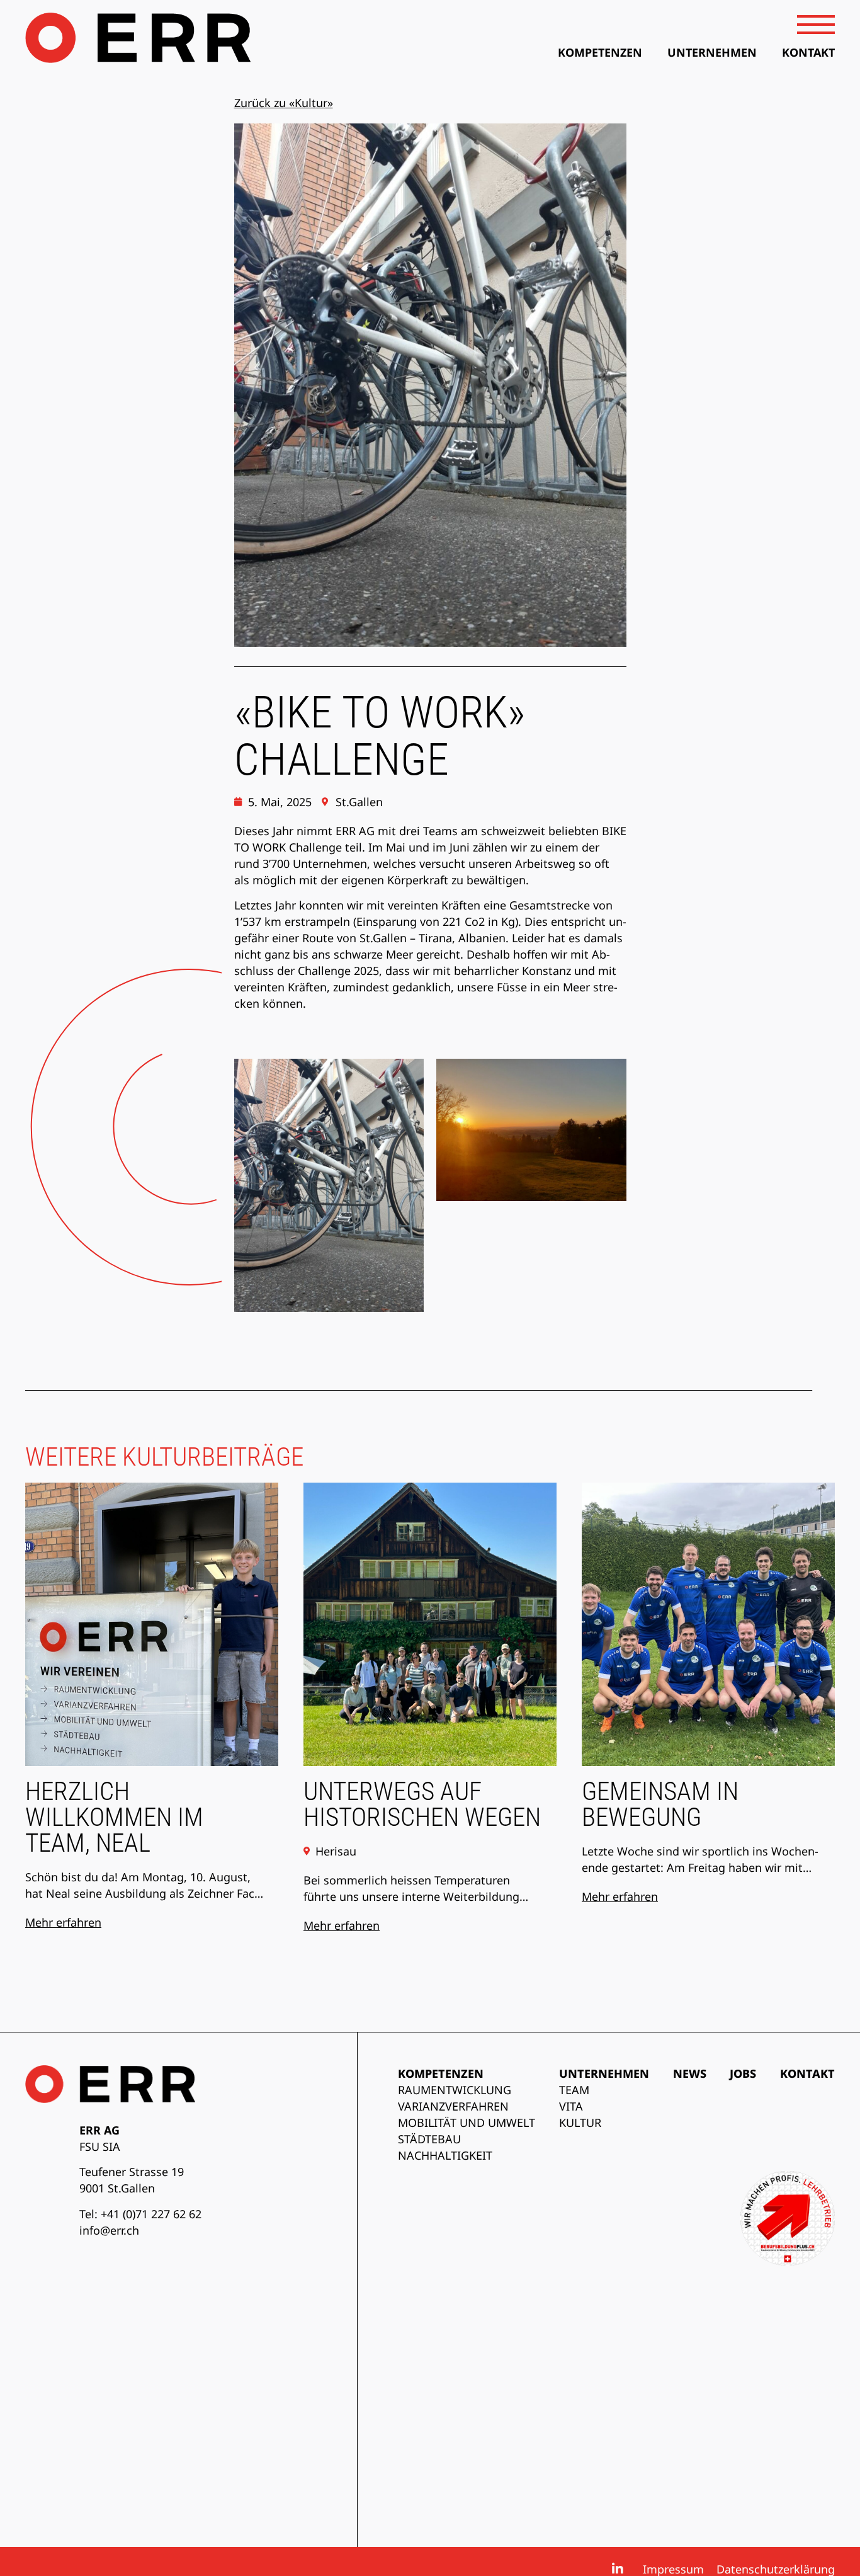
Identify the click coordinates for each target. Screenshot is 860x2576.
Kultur (580, 2123)
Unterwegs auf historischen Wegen (422, 1804)
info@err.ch (109, 2230)
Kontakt (807, 2073)
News (690, 2073)
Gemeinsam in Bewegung (660, 1804)
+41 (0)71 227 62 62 (151, 2214)
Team (574, 2090)
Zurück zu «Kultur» (284, 103)
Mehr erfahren (63, 1922)
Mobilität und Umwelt (467, 2123)
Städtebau (429, 2139)
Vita (571, 2106)
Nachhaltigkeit (445, 2155)
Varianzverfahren (453, 2106)
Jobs (743, 2073)
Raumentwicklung (455, 2090)
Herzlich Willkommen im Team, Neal (114, 1817)
